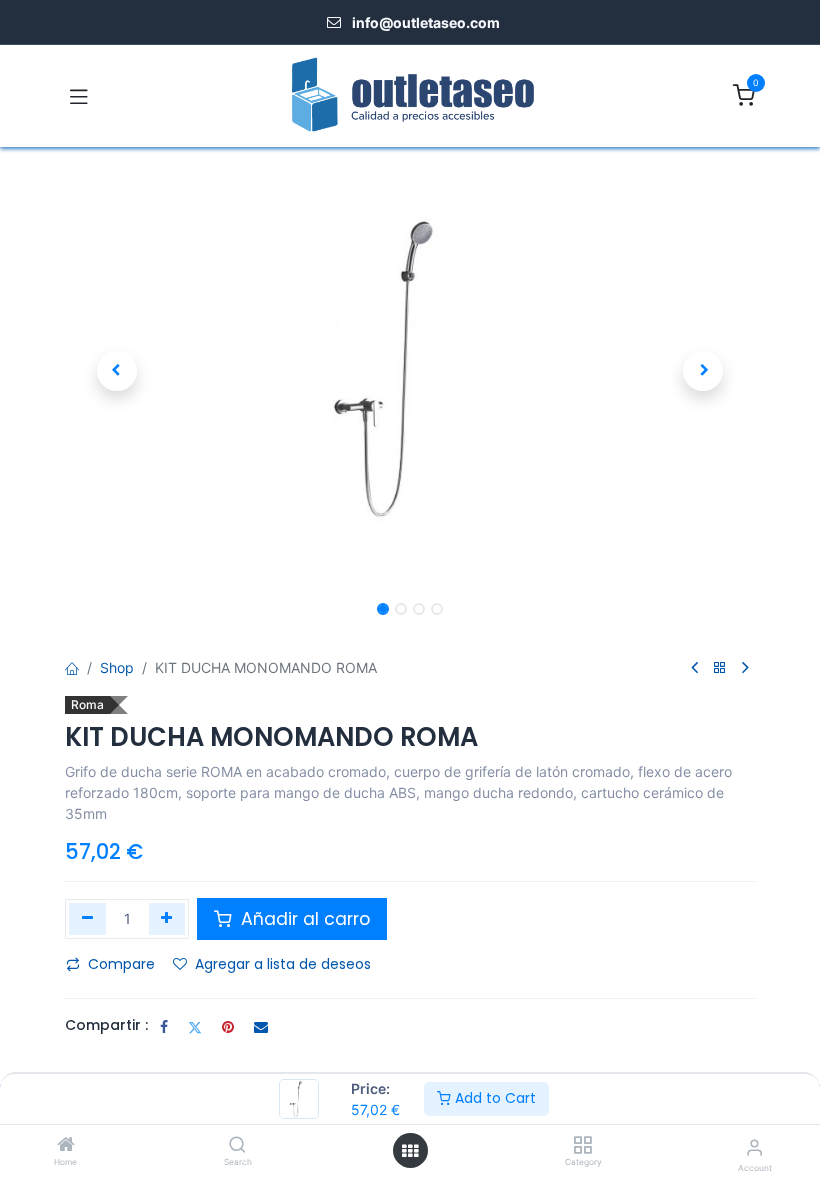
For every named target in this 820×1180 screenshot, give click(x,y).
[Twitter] (195, 1027)
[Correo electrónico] (261, 1027)
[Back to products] (720, 668)
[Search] (237, 1145)
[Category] (582, 1145)
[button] (117, 371)
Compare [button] (121, 964)
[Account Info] (754, 1147)
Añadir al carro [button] (303, 919)
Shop (117, 667)
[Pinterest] (228, 1027)
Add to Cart (493, 1098)
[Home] (66, 1145)
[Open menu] (410, 1151)
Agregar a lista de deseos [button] (283, 964)
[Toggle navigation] (79, 96)
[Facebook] (164, 1027)
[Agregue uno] (167, 919)
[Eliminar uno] (87, 919)
